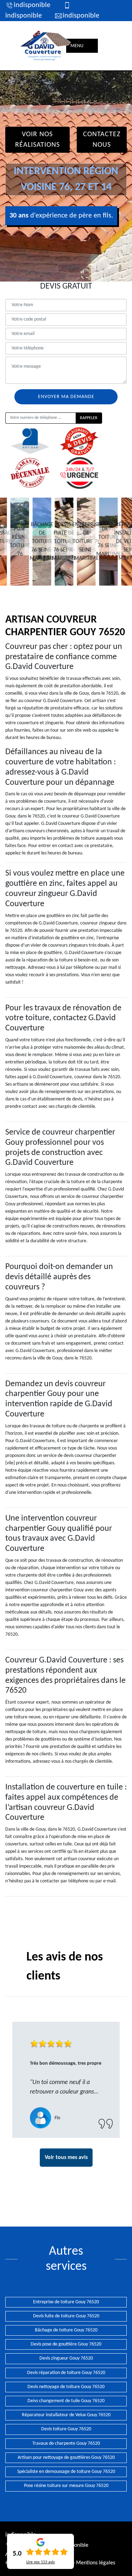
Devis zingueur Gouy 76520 (66, 2358)
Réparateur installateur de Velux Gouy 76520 (66, 2415)
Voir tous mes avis (66, 2158)
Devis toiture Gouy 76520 (66, 2429)
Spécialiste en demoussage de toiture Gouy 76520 (66, 2472)
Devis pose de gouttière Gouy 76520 (66, 2344)
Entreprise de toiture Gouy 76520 (66, 2302)
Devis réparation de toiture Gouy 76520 (66, 2373)
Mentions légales (96, 2563)
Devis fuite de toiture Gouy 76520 (66, 2316)
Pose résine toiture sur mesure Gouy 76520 (66, 2486)
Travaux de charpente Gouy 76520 (66, 2444)
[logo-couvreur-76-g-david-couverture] (46, 46)
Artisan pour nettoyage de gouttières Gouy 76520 (66, 2458)
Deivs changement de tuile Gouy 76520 (66, 2401)
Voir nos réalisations (37, 140)
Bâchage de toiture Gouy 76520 (66, 2330)
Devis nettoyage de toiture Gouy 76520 (66, 2387)
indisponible (32, 5)
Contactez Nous (102, 140)
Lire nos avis (41, 2562)
